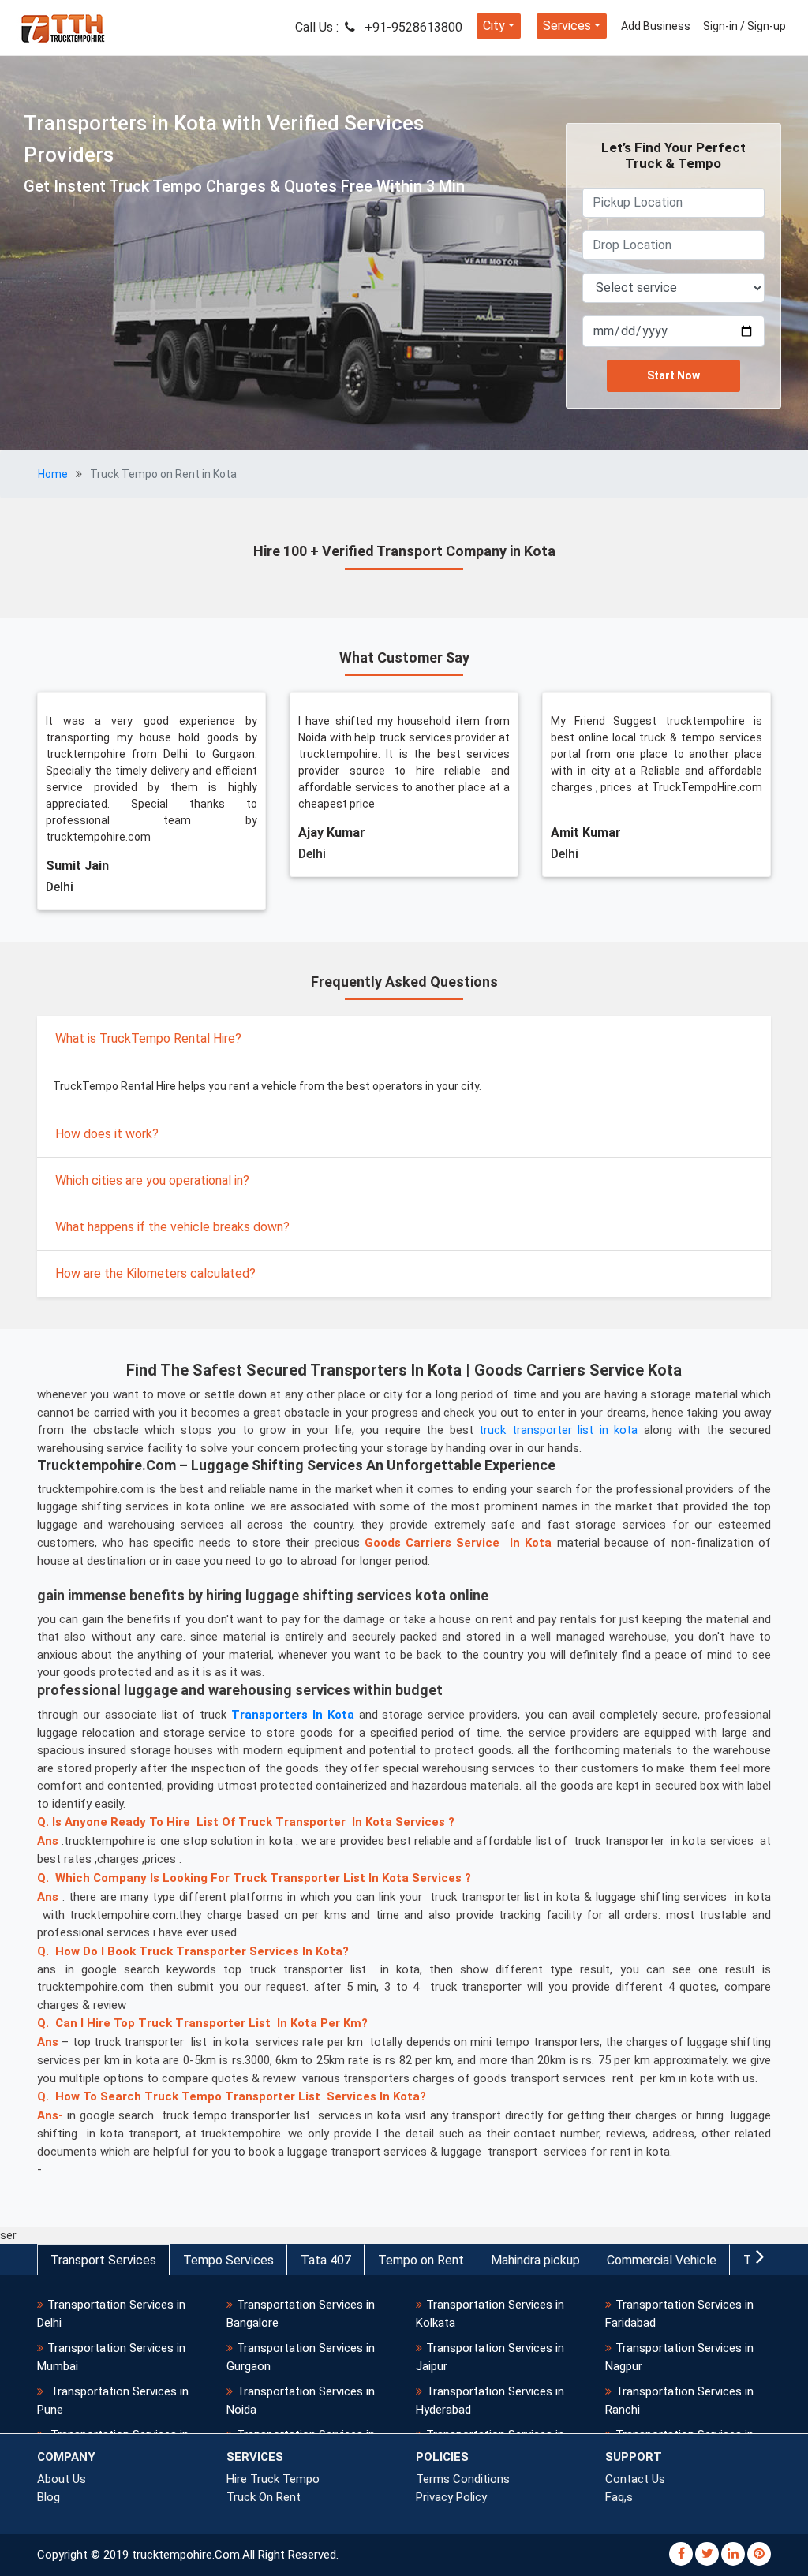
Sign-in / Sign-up (744, 26)
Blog (49, 2497)
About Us (62, 2479)
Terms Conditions (463, 2479)
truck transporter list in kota (558, 1430)
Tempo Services (228, 2260)
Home (53, 474)
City (494, 26)
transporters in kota (293, 1715)
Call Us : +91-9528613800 (379, 27)
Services (567, 26)
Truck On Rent (264, 2497)
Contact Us (635, 2479)
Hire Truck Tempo (273, 2479)
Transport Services (103, 2260)
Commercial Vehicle (662, 2260)
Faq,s (619, 2497)
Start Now (673, 375)
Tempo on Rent (421, 2260)
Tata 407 (326, 2260)
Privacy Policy (451, 2497)
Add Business (656, 26)
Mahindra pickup (535, 2260)
